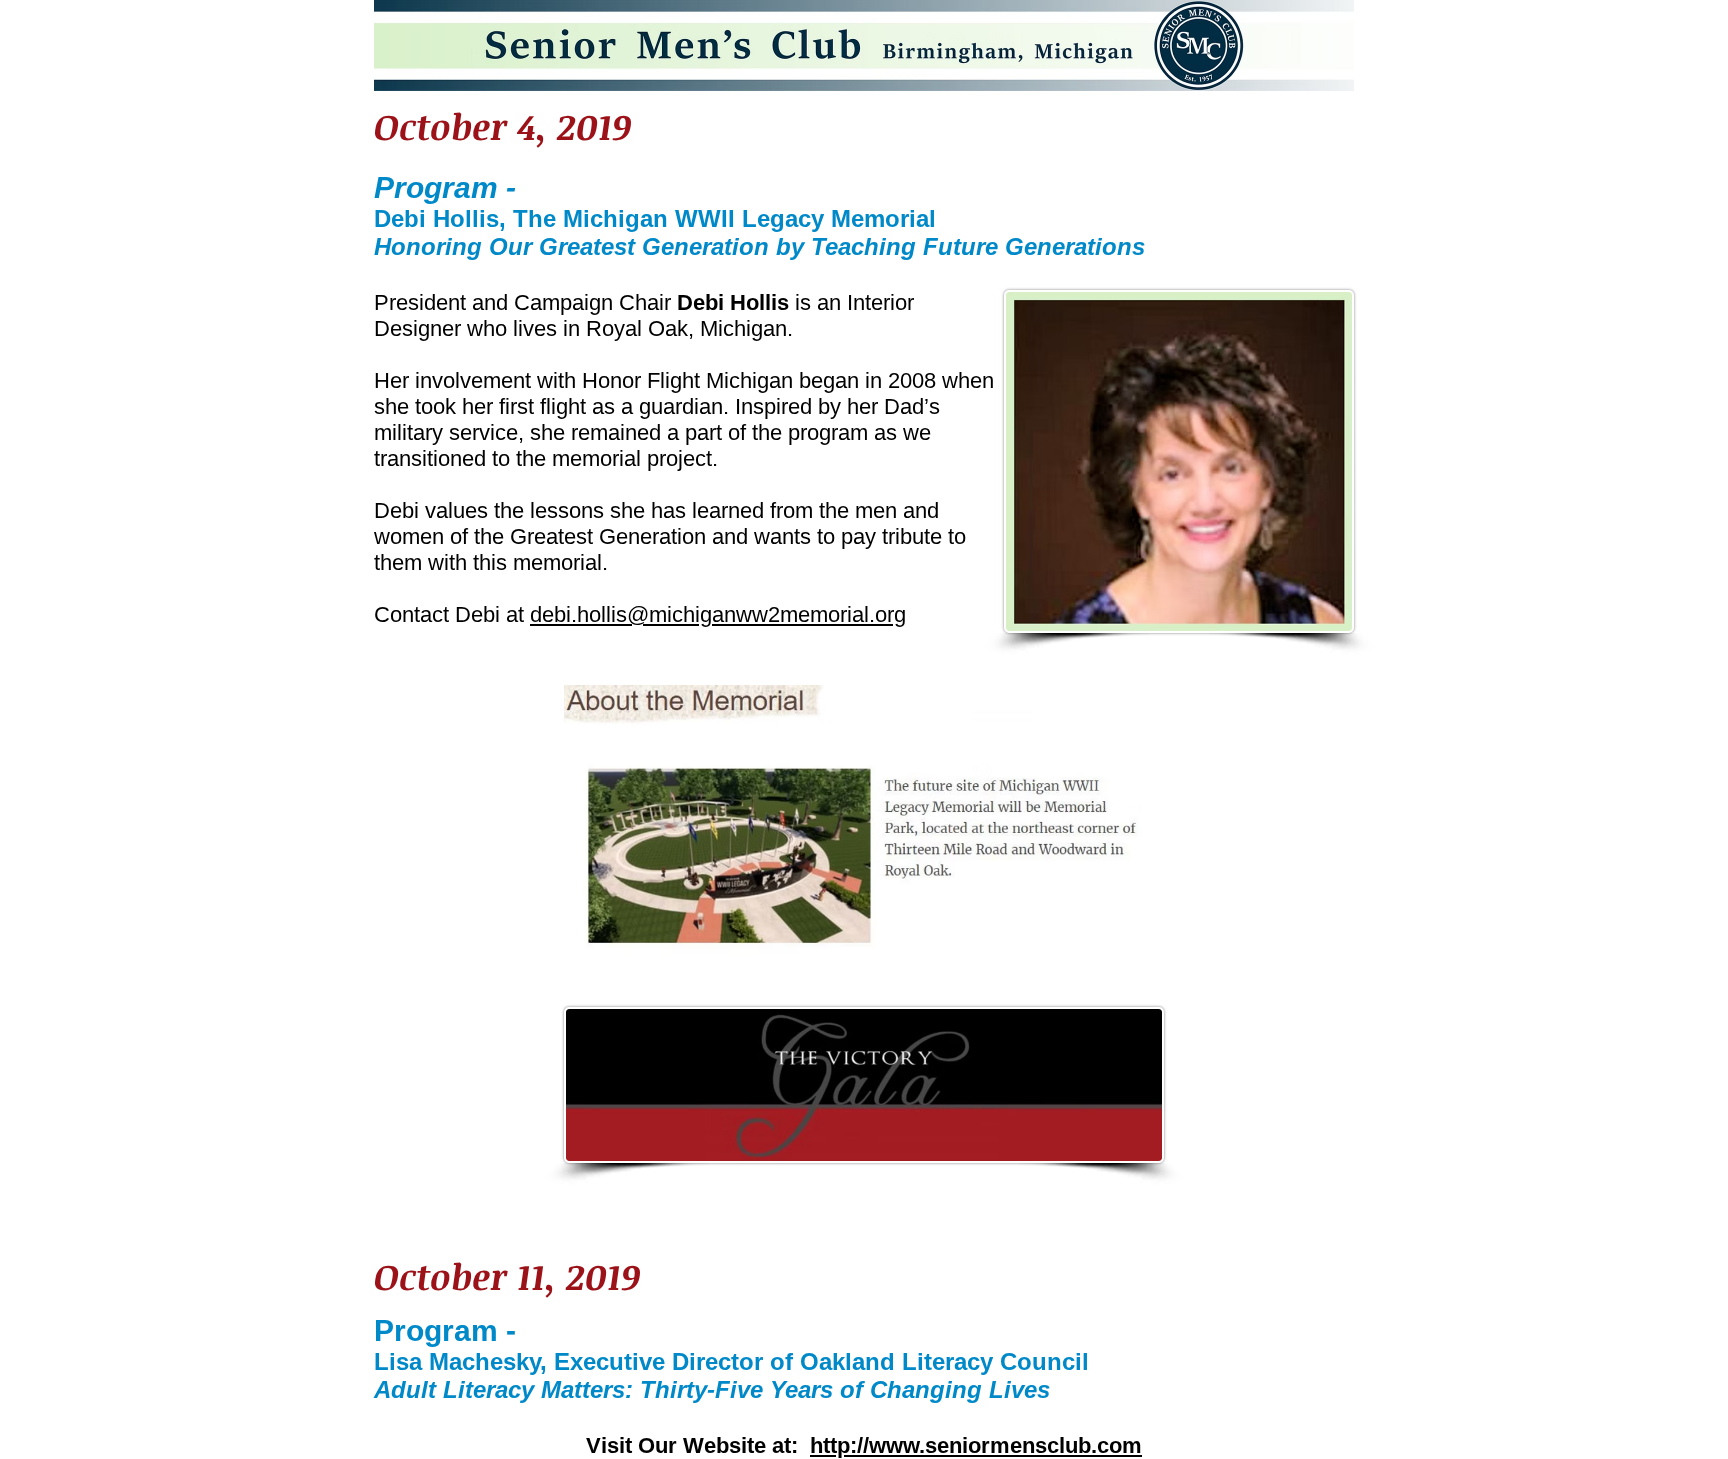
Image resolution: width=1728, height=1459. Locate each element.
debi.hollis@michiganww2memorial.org (718, 614)
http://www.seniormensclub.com (976, 1445)
